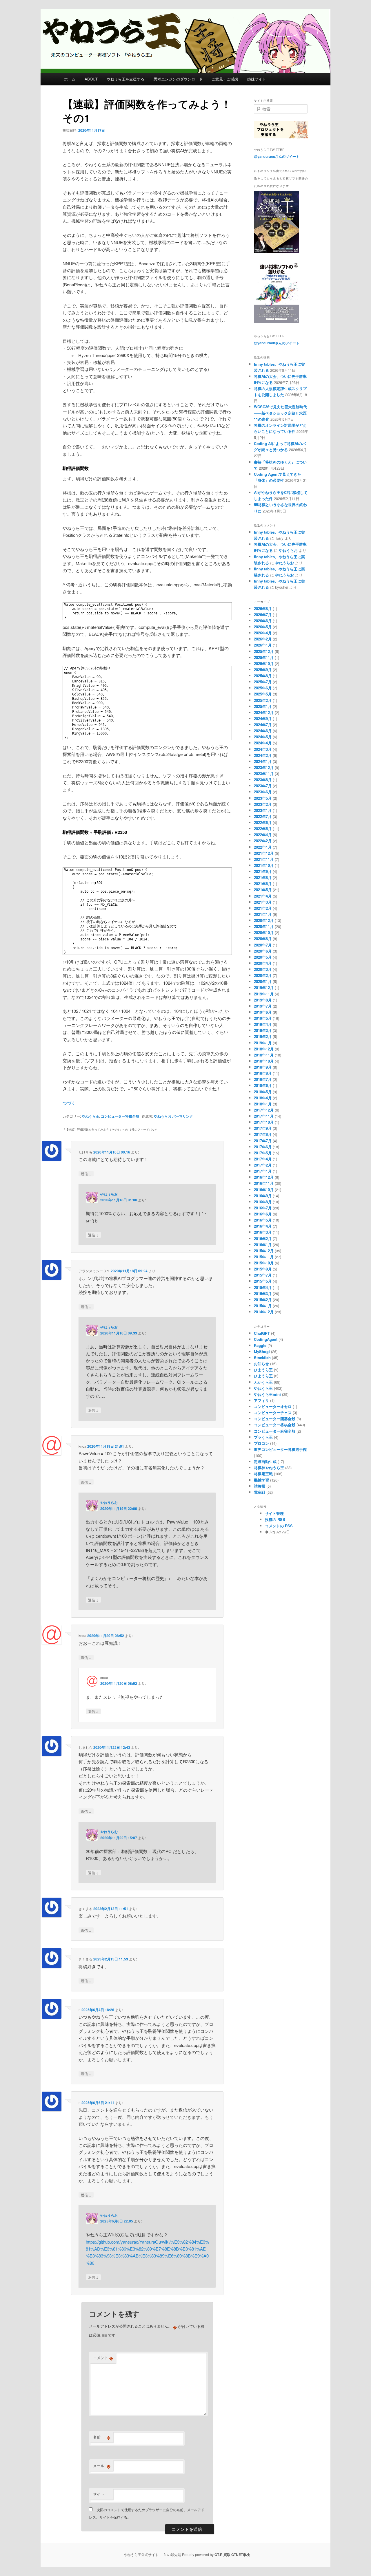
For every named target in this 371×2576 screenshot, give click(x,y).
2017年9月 (263, 1128)
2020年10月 (264, 932)
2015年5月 (263, 1281)
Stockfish (262, 1357)
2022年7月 (263, 816)
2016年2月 (263, 1238)
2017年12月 (264, 1110)
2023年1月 (263, 810)
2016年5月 (263, 1220)
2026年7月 (263, 615)
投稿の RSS (275, 1519)
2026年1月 (263, 645)
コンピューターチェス (273, 1413)
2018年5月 (263, 1092)
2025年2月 (263, 700)
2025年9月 (263, 670)
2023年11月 (264, 773)
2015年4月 (263, 1287)
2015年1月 (263, 1306)
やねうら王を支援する (126, 79)
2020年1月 (263, 981)
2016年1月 (263, 1245)
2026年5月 (263, 627)
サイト (99, 2494)
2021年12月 (264, 853)
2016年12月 (264, 1177)
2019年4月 (263, 1024)
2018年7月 (263, 1079)
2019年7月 (263, 1006)
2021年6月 (263, 884)
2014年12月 (264, 1312)
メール (102, 2466)
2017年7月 (263, 1141)
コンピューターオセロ (273, 1406)
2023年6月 (263, 792)
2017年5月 (263, 1153)
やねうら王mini (267, 1394)
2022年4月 (263, 835)
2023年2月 (263, 804)
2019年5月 (263, 1018)
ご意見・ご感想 (225, 79)
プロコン (261, 1443)
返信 (86, 1173)
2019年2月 (263, 1036)
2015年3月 (263, 1294)
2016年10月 (264, 1190)
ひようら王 (263, 1376)
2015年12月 (264, 1251)
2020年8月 (263, 939)
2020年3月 (263, 969)
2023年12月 (264, 767)
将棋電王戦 (263, 1474)
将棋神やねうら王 (269, 1468)
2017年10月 (264, 1122)
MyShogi (262, 1351)
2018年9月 (263, 1067)
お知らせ (261, 1364)
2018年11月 (264, 1055)
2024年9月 (263, 718)
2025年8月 (263, 676)
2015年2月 (263, 1300)
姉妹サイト (257, 79)
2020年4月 (263, 963)
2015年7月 (263, 1275)
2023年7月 (263, 786)
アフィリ (261, 1400)
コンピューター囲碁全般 (275, 1419)
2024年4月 (263, 743)
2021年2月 (263, 908)
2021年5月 (263, 890)
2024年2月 (263, 755)
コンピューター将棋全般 (120, 1116)
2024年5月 (263, 737)
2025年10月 (264, 663)
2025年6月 (263, 688)
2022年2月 (263, 841)
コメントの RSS (279, 1526)
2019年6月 (263, 1012)
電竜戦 (260, 1492)
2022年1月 (263, 847)
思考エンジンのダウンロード (178, 79)
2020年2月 (263, 975)
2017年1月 (263, 1171)
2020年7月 (263, 945)
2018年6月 (263, 1085)
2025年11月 (264, 657)
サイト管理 (274, 1513)
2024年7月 (263, 725)
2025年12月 (264, 651)
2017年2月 (263, 1165)
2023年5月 (263, 798)
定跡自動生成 (265, 1461)
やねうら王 (90, 1116)
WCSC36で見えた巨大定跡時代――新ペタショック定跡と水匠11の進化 (280, 413)
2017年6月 (263, 1147)
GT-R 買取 (222, 2555)
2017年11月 (264, 1116)
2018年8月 (263, 1073)
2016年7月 (263, 1208)
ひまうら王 (263, 1370)
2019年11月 (264, 994)
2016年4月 (263, 1226)
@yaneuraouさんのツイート (277, 156)
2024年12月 (264, 712)
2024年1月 (263, 761)
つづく (69, 1103)
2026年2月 (263, 639)
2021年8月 (263, 877)
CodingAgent (266, 1339)
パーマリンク (183, 1116)
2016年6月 (263, 1214)
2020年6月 (263, 951)
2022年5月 (263, 829)
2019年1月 (263, 1043)
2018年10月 (264, 1061)
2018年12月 (264, 1049)
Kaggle (260, 1345)
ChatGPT (262, 1333)
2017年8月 (263, 1134)
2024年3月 (263, 749)
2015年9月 (263, 1269)
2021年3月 (263, 902)
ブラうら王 (263, 1437)
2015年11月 (264, 1257)
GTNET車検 (241, 2555)
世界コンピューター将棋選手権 (280, 1449)
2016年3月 (263, 1232)
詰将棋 (260, 1486)
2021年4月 (263, 896)
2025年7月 (263, 682)
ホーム (70, 79)
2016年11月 (264, 1183)
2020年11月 (264, 926)
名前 (102, 2437)
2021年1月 (263, 914)
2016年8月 (263, 1202)
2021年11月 (264, 859)
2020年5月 (263, 957)
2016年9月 (263, 1196)
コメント (103, 2358)
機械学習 (261, 1480)
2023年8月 (263, 780)
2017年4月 (263, 1159)
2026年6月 (263, 621)
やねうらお (163, 1116)
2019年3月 (263, 1030)
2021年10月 (264, 865)
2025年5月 (263, 694)
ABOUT (91, 79)
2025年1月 (263, 706)
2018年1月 (263, 1104)
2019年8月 (263, 1000)
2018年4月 (263, 1098)
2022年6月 (263, 822)
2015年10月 (264, 1263)
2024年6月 (263, 731)
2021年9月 (263, 871)
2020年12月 (264, 920)
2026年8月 (263, 608)
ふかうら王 (263, 1382)
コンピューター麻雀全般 (275, 1431)
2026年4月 (263, 633)
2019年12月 (264, 987)
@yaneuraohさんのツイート (277, 343)
